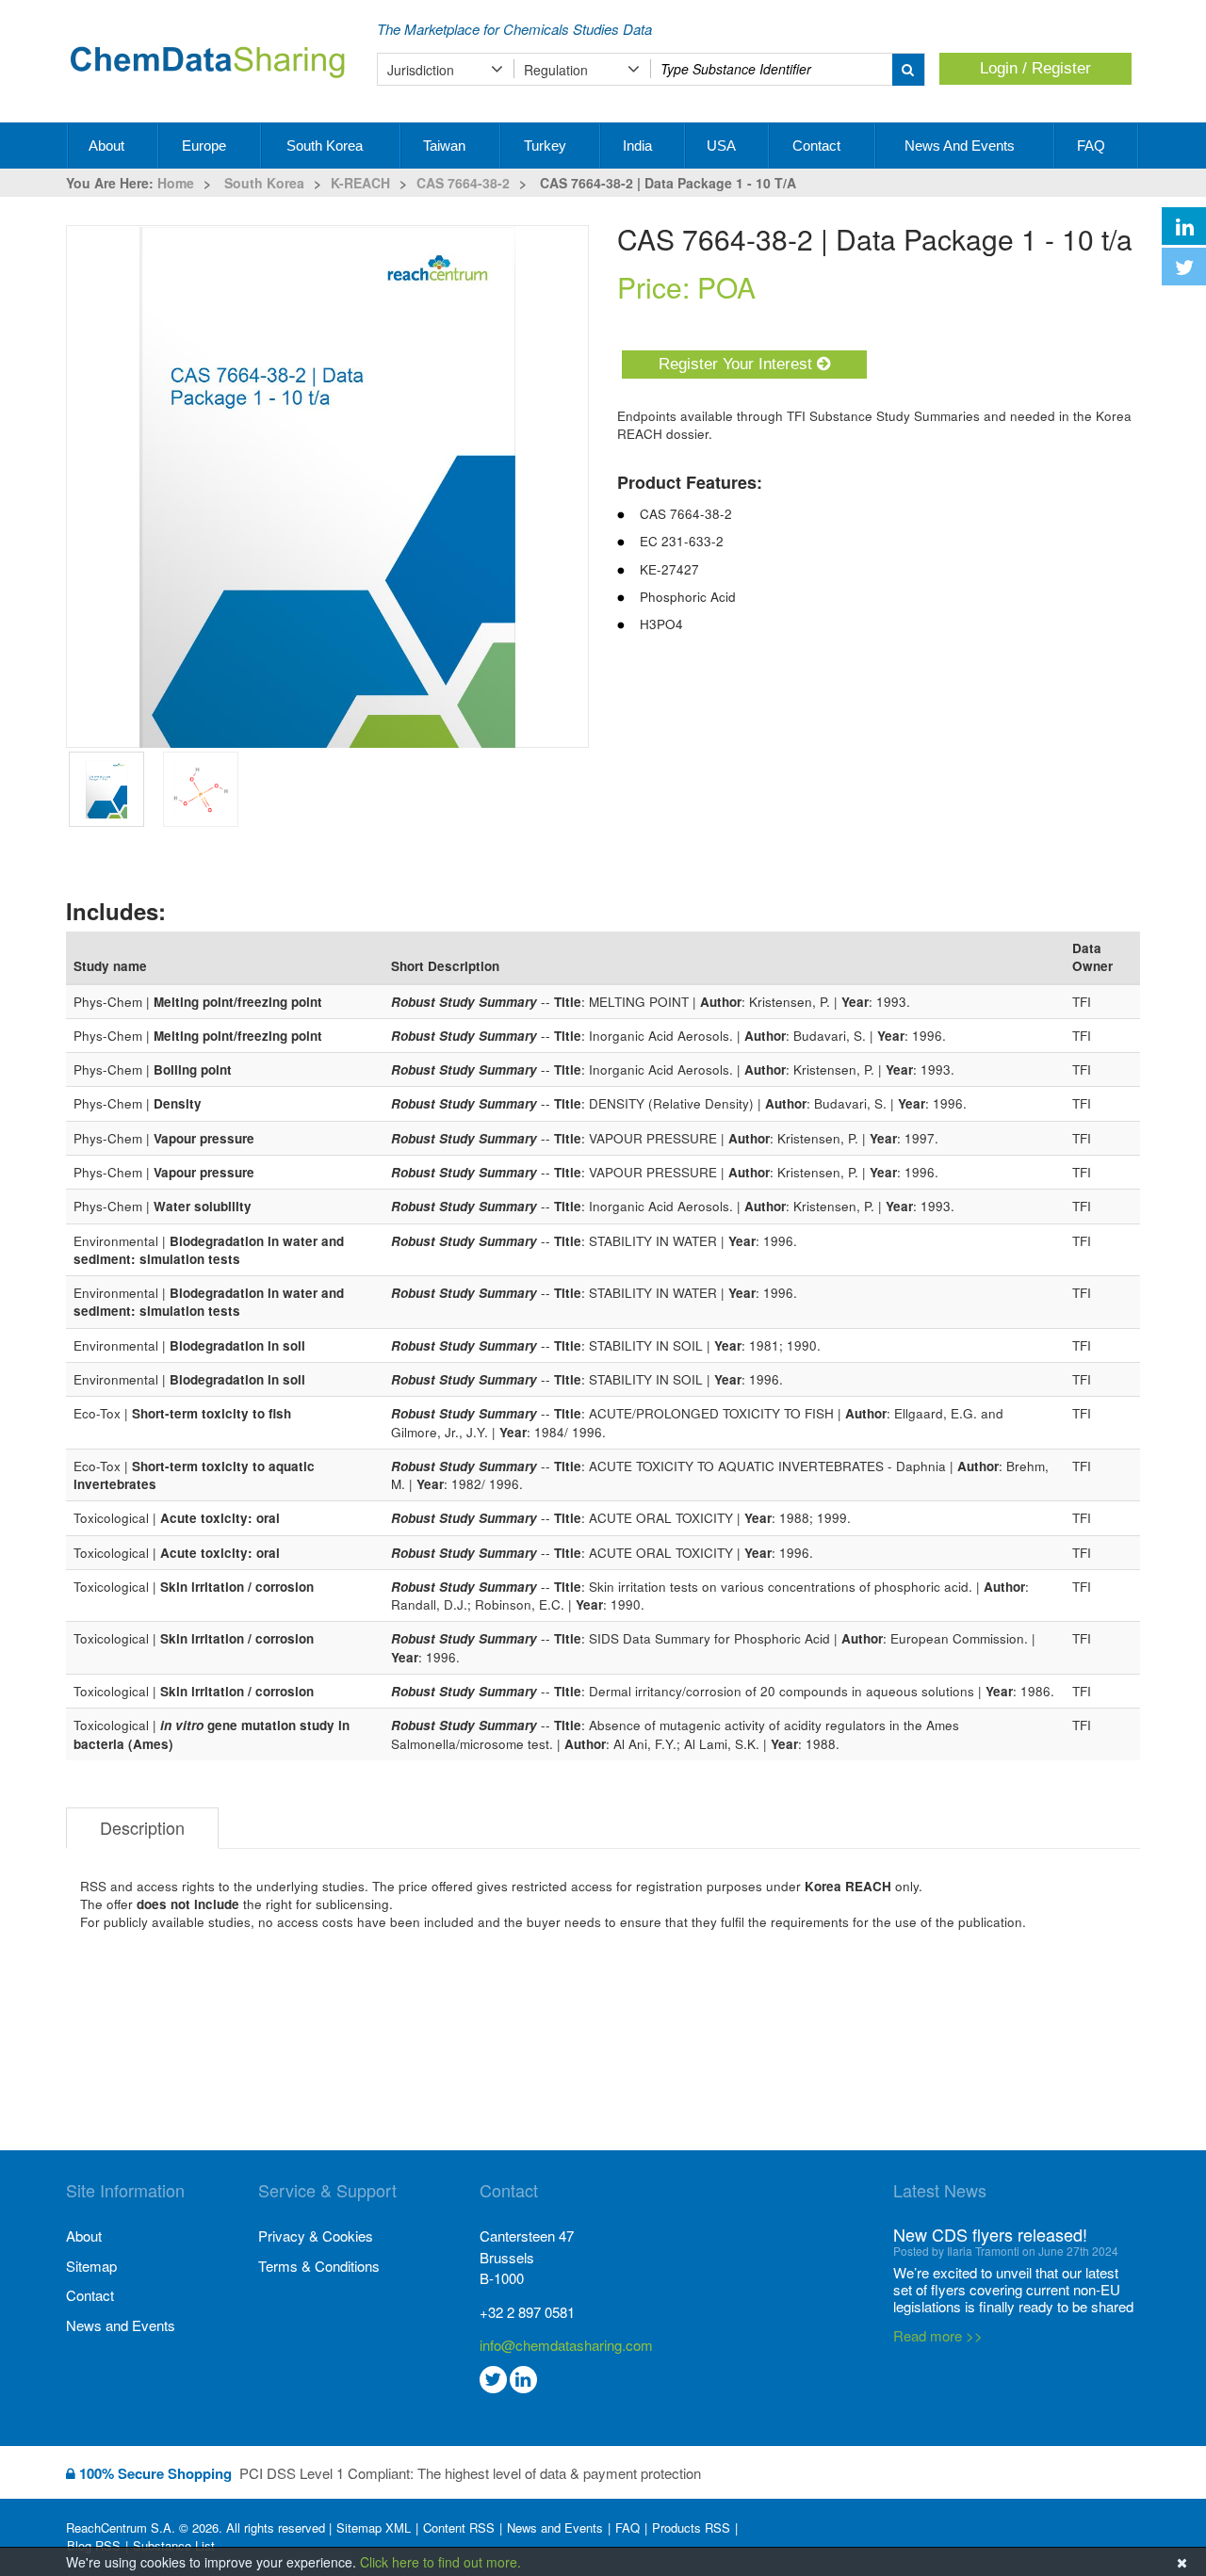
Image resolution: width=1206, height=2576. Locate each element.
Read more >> (938, 2335)
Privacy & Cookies (316, 2236)
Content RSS (459, 2528)
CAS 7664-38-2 (463, 183)
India (639, 146)
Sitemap (91, 2266)
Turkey (547, 146)
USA (723, 146)
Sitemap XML (374, 2528)
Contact (818, 146)
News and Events (962, 146)
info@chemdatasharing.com (566, 2345)
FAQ (1093, 146)
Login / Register (1035, 68)
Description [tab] (142, 1827)
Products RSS (691, 2528)
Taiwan (446, 146)
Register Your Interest (738, 364)
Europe (206, 146)
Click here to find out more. (440, 2562)
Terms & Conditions (319, 2266)
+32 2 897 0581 (527, 2312)
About (108, 146)
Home (176, 183)
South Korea (326, 146)
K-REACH (360, 183)
